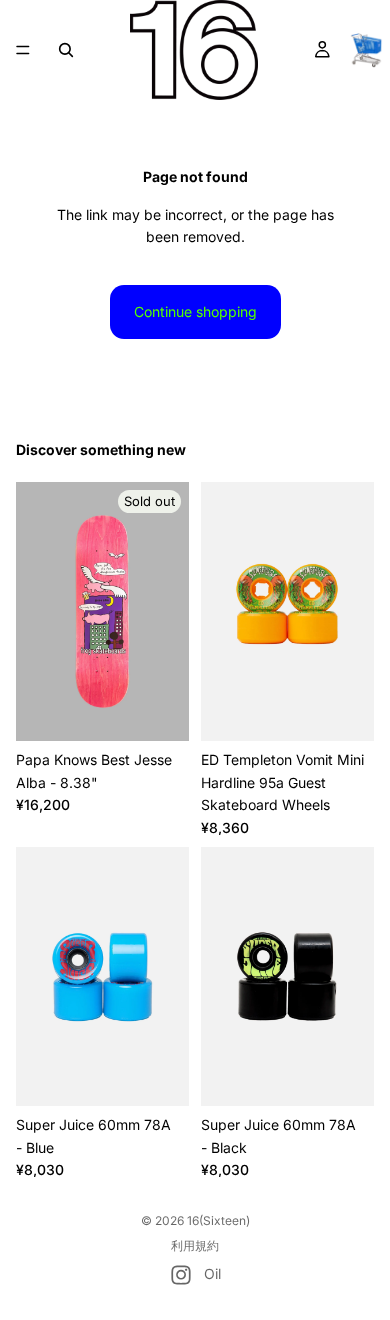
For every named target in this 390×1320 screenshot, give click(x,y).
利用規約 (195, 1245)
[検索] (66, 50)
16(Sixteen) (218, 1220)
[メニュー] (23, 50)
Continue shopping (195, 311)
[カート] (366, 50)
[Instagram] (181, 1275)
